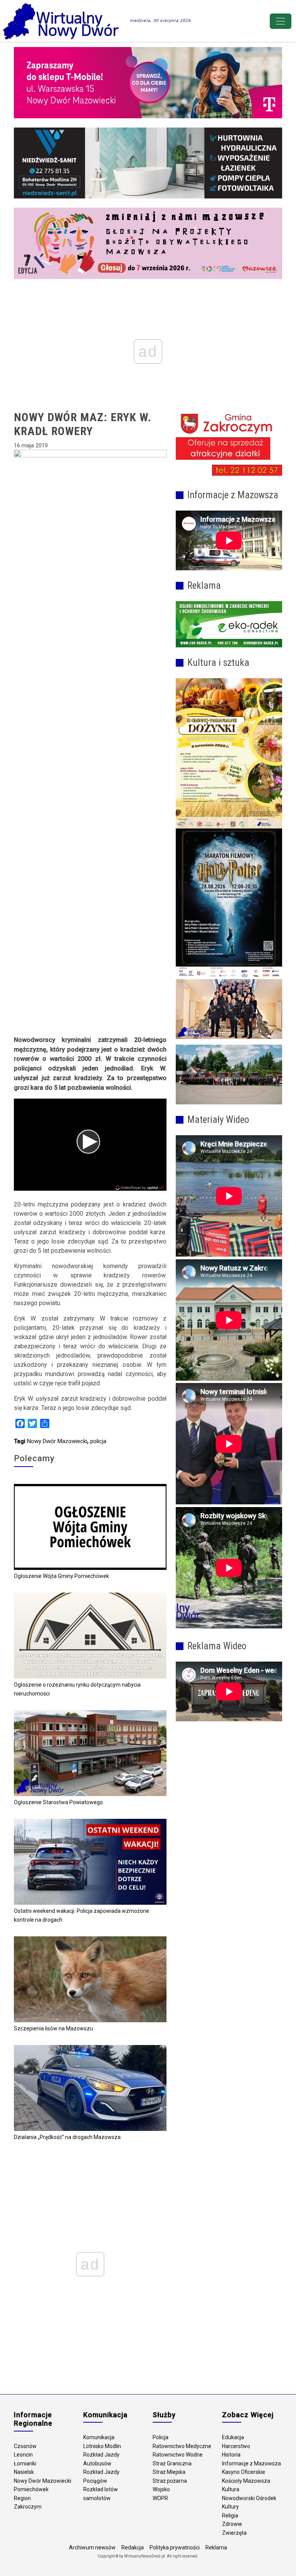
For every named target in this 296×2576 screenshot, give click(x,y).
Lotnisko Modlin (102, 2446)
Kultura (231, 2489)
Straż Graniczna (172, 2463)
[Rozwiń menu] (281, 21)
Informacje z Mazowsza (251, 2463)
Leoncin (23, 2455)
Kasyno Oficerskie (244, 2472)
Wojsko (161, 2489)
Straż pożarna (170, 2481)
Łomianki (25, 2463)
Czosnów (25, 2446)
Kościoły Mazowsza (246, 2481)
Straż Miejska (169, 2472)
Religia (230, 2516)
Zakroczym (28, 2507)
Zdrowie (232, 2524)
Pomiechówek (31, 2489)
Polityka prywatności (175, 2547)
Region (22, 2498)
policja (98, 1441)
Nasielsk (24, 2472)
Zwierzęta (234, 2533)
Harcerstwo (236, 2446)
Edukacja (233, 2437)
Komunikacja (99, 2437)
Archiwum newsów (92, 2547)
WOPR (160, 2498)
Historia (231, 2455)
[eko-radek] (229, 624)
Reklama (216, 2547)
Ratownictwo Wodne (178, 2455)
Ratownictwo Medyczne (182, 2446)
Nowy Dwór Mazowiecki (57, 1441)
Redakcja (133, 2547)
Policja (161, 2437)
